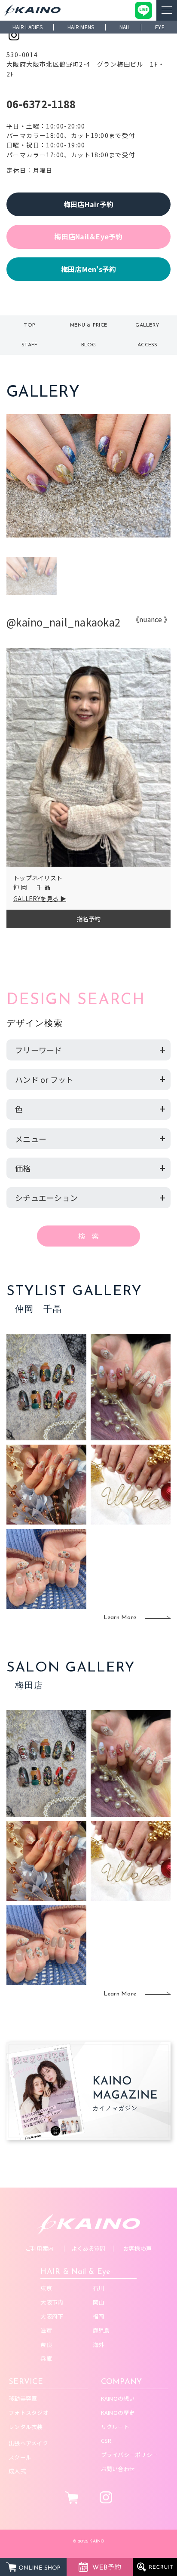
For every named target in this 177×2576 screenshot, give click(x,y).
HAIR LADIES (27, 27)
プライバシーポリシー (130, 2455)
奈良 (46, 2345)
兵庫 (46, 2358)
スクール (20, 2457)
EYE (160, 27)
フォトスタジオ (29, 2413)
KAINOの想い (118, 2398)
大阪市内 (52, 2302)
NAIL (125, 27)
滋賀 (46, 2330)
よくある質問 (88, 2248)
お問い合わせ (118, 2469)
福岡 (99, 2316)
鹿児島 (101, 2330)
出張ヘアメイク (28, 2443)
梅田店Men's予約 (89, 269)
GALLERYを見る (36, 898)
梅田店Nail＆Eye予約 (88, 236)
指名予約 (89, 919)
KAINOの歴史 (118, 2413)
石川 (99, 2288)
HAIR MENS (81, 27)
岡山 (99, 2302)
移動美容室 (23, 2398)
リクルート (115, 2427)
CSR (106, 2440)
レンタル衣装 (26, 2427)
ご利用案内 (40, 2248)
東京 (46, 2288)
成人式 (17, 2471)
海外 (99, 2345)
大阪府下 (52, 2316)
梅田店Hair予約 (88, 204)
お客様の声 (137, 2248)
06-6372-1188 (41, 104)
